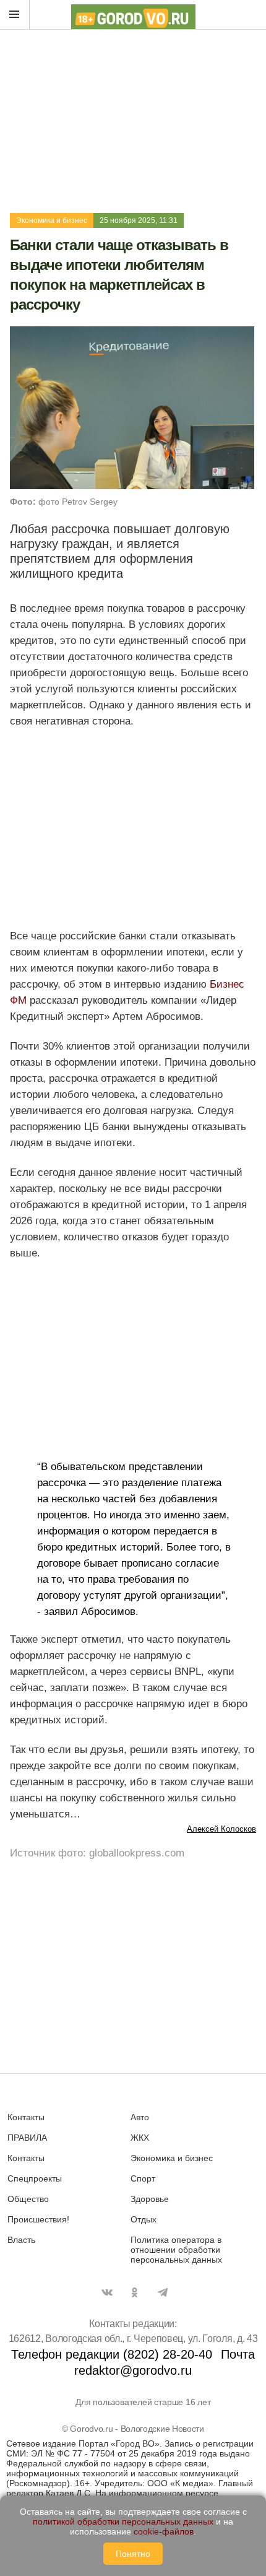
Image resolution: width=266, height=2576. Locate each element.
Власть (21, 2240)
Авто (140, 2117)
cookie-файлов (164, 2531)
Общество (28, 2199)
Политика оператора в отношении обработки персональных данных (176, 2250)
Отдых (144, 2219)
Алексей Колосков (221, 1829)
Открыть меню (15, 15)
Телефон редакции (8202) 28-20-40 (112, 2354)
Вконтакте (107, 2292)
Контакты (26, 2117)
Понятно (133, 2554)
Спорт (143, 2178)
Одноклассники (135, 2292)
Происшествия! (38, 2219)
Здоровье (150, 2199)
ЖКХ (140, 2138)
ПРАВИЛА (27, 2138)
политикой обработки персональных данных (123, 2522)
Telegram (163, 2292)
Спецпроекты (35, 2178)
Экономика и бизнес (52, 220)
